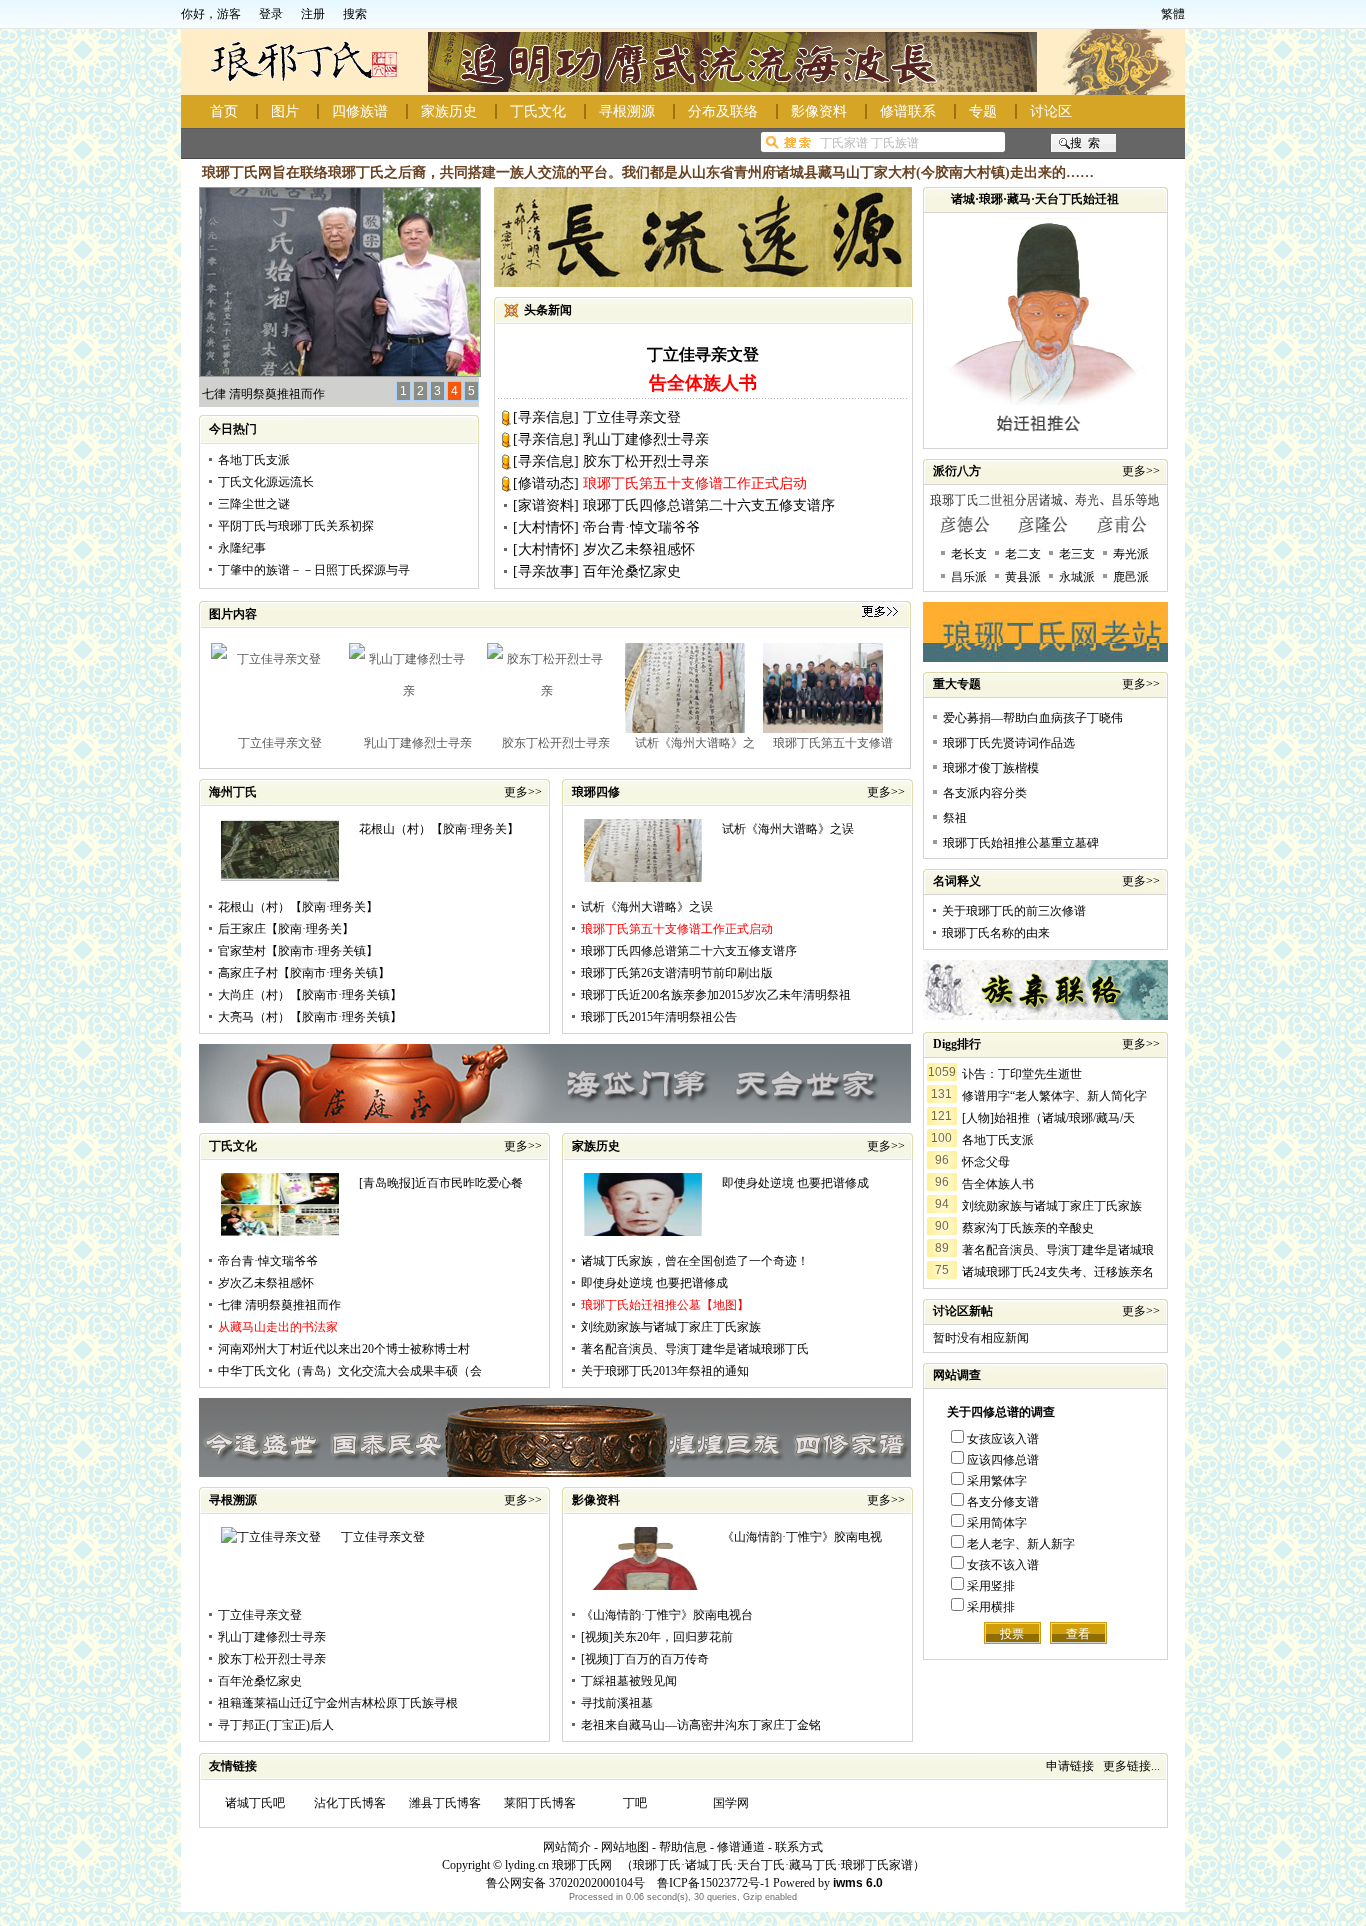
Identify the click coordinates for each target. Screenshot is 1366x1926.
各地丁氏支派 (254, 460)
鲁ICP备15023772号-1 (712, 1883)
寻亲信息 (546, 417)
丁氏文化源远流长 (266, 482)
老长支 (969, 554)
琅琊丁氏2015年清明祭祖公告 (659, 1017)
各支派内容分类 (985, 793)
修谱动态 (546, 483)
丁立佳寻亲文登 (703, 354)
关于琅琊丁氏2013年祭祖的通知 (665, 1371)
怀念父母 (986, 1162)
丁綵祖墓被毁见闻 (629, 1681)
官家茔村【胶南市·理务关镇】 (298, 951)
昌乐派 (969, 577)
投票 (1012, 1634)
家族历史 (449, 111)
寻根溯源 (627, 111)
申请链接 (1070, 1766)
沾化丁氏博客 (350, 1803)
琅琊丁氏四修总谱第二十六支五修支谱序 (709, 505)
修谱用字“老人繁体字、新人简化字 (1054, 1096)
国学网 (731, 1803)
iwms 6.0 (858, 1883)
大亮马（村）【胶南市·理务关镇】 (310, 1017)
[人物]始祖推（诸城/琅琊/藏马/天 (1048, 1118)
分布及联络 (723, 111)
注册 (313, 14)
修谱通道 (741, 1847)
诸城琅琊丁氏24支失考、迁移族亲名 (1058, 1272)
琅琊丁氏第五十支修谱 (833, 743)
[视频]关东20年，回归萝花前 (657, 1637)
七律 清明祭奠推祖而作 (263, 394)
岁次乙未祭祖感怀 (639, 549)
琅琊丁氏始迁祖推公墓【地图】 (665, 1305)
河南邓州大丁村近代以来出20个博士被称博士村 (344, 1349)
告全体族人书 (998, 1184)
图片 (285, 111)
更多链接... (1131, 1766)
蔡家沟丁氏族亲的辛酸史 (1028, 1228)
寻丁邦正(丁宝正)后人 (276, 1725)
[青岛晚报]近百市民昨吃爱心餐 (441, 1183)
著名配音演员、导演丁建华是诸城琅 (1058, 1250)
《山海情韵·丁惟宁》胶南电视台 (667, 1615)
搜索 (355, 14)
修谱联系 (908, 111)
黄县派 (1023, 577)
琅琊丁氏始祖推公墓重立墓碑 (1021, 843)
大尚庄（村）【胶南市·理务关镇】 (310, 995)
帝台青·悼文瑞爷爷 (641, 527)
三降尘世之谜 (254, 504)
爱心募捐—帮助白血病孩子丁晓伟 (1033, 718)
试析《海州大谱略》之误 (788, 829)
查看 (1078, 1634)
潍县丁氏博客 (445, 1803)
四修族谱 (360, 111)
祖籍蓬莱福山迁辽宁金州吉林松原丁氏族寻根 (338, 1703)
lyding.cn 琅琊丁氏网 (558, 1865)
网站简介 (567, 1847)
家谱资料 (546, 505)
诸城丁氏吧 (255, 1803)
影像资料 (819, 111)
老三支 (1077, 554)
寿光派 (1131, 554)
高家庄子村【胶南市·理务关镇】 (304, 973)
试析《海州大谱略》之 (695, 743)
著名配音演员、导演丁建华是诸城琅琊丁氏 (695, 1349)
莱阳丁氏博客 (540, 1803)
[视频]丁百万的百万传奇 (645, 1659)
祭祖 (955, 818)
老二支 (1023, 554)
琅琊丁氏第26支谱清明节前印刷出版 (677, 973)
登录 (271, 14)
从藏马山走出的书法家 (278, 1327)
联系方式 (799, 1847)
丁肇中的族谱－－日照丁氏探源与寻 (314, 570)
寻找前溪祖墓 (617, 1703)
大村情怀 (546, 527)
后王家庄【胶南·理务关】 (286, 929)
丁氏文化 (538, 111)
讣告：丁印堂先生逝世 (1022, 1074)
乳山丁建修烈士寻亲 (646, 439)
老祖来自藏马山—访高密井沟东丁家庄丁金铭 (701, 1725)
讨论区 (1051, 111)
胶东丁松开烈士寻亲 (646, 461)
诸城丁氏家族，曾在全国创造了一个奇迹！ (695, 1261)
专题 (983, 111)
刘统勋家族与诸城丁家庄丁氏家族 (671, 1327)
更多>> (523, 792)
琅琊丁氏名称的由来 (996, 933)
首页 (224, 111)
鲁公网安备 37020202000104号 (565, 1883)
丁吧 (635, 1803)
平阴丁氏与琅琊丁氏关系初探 (296, 526)
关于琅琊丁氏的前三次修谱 (1014, 911)
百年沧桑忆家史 (632, 571)
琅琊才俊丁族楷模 (991, 768)
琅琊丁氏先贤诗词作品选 (1009, 743)
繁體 (1173, 14)
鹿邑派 (1131, 577)
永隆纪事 (242, 548)
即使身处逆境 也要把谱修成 (795, 1183)
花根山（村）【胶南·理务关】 (439, 829)
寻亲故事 (546, 571)
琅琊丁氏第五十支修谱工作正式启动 (695, 483)
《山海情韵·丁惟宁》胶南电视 (802, 1537)
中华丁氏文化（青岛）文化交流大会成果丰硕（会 (350, 1371)
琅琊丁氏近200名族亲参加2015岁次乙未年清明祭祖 (716, 995)
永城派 (1077, 577)
